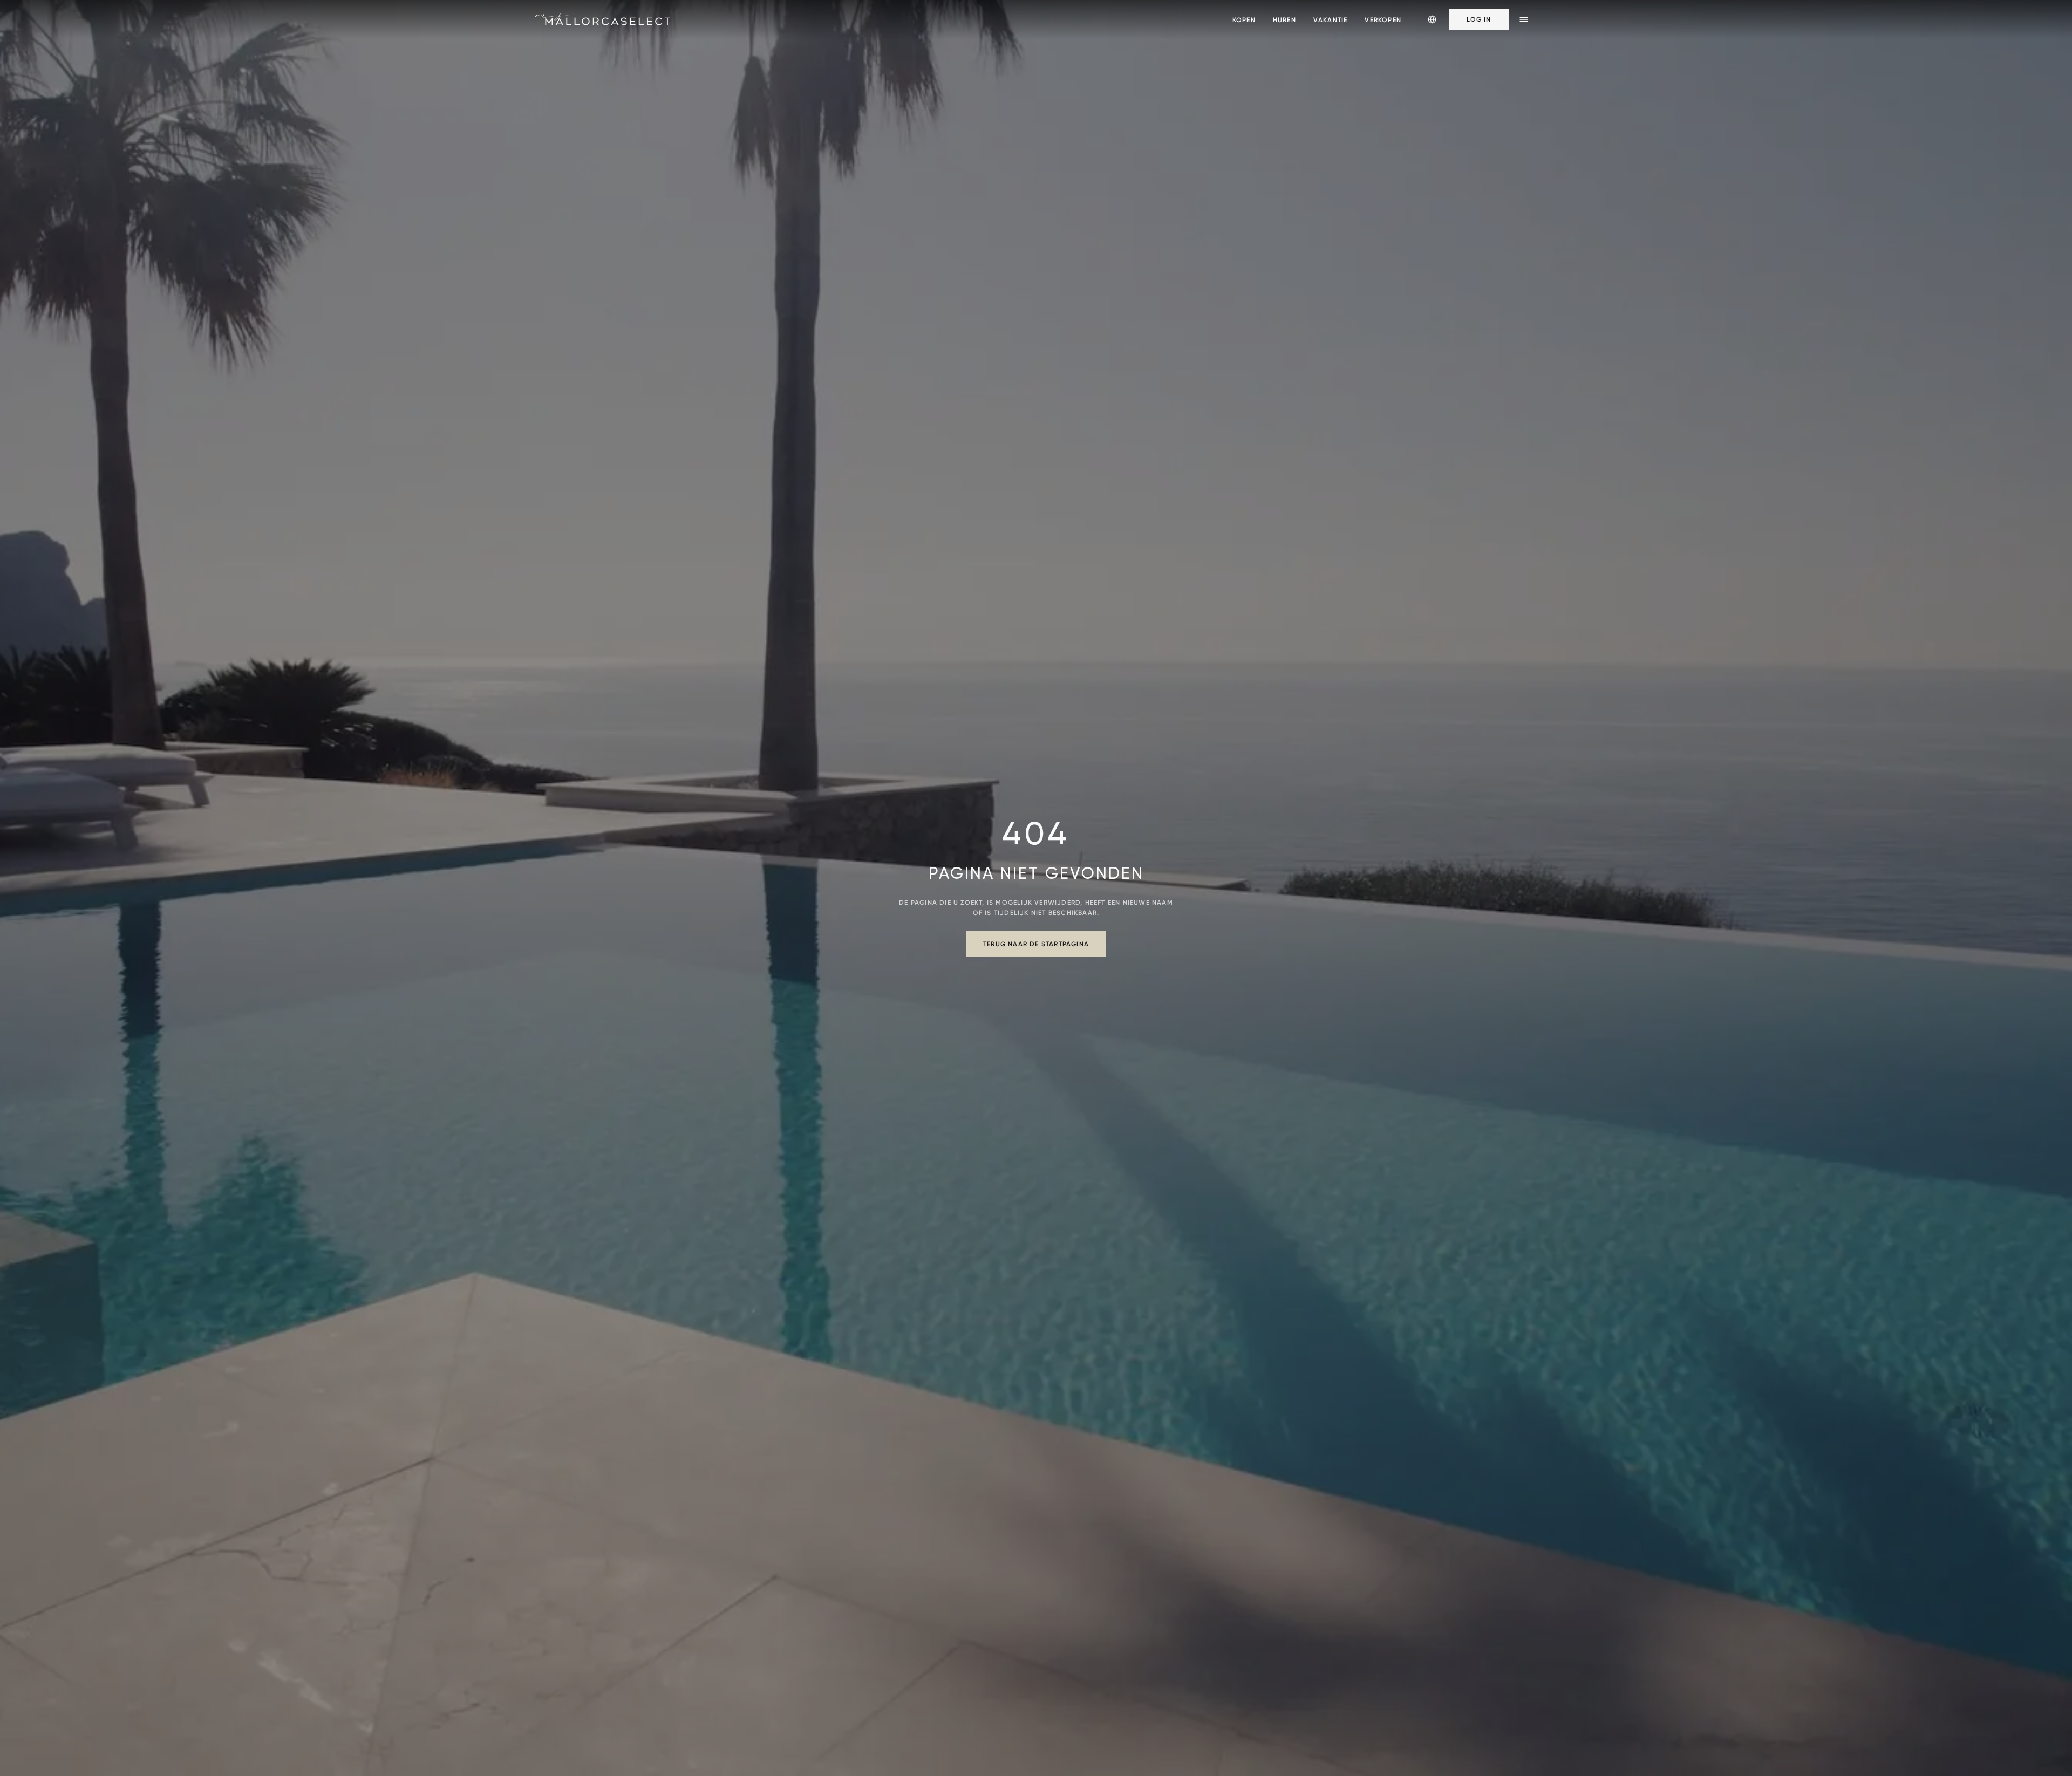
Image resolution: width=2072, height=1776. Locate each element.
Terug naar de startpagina (1036, 944)
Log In (1479, 19)
